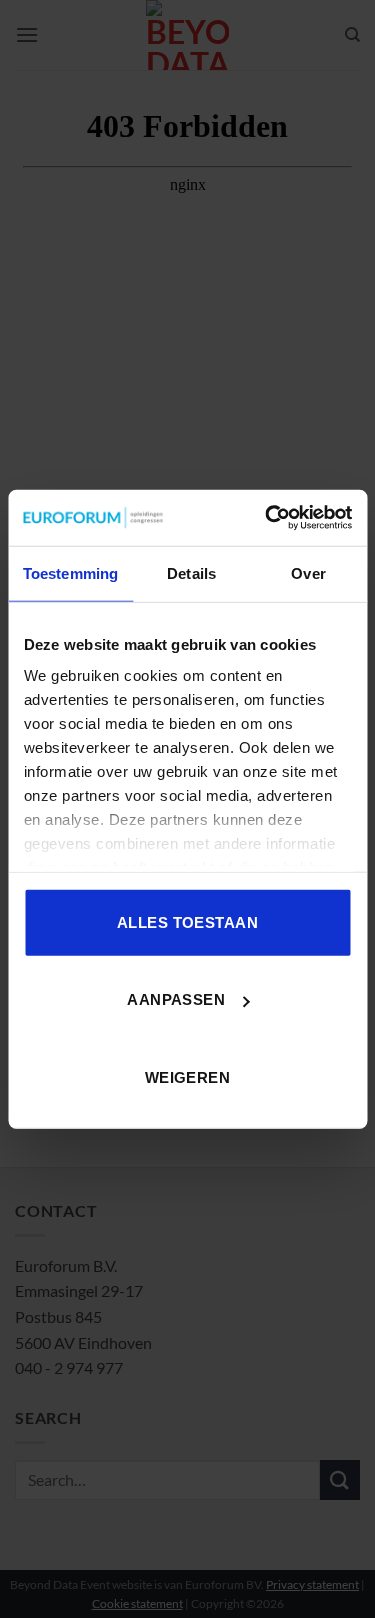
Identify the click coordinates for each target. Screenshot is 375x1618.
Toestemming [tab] (70, 572)
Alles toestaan (187, 921)
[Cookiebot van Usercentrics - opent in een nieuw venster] (267, 518)
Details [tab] (191, 572)
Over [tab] (308, 572)
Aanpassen (176, 999)
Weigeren (188, 1076)
